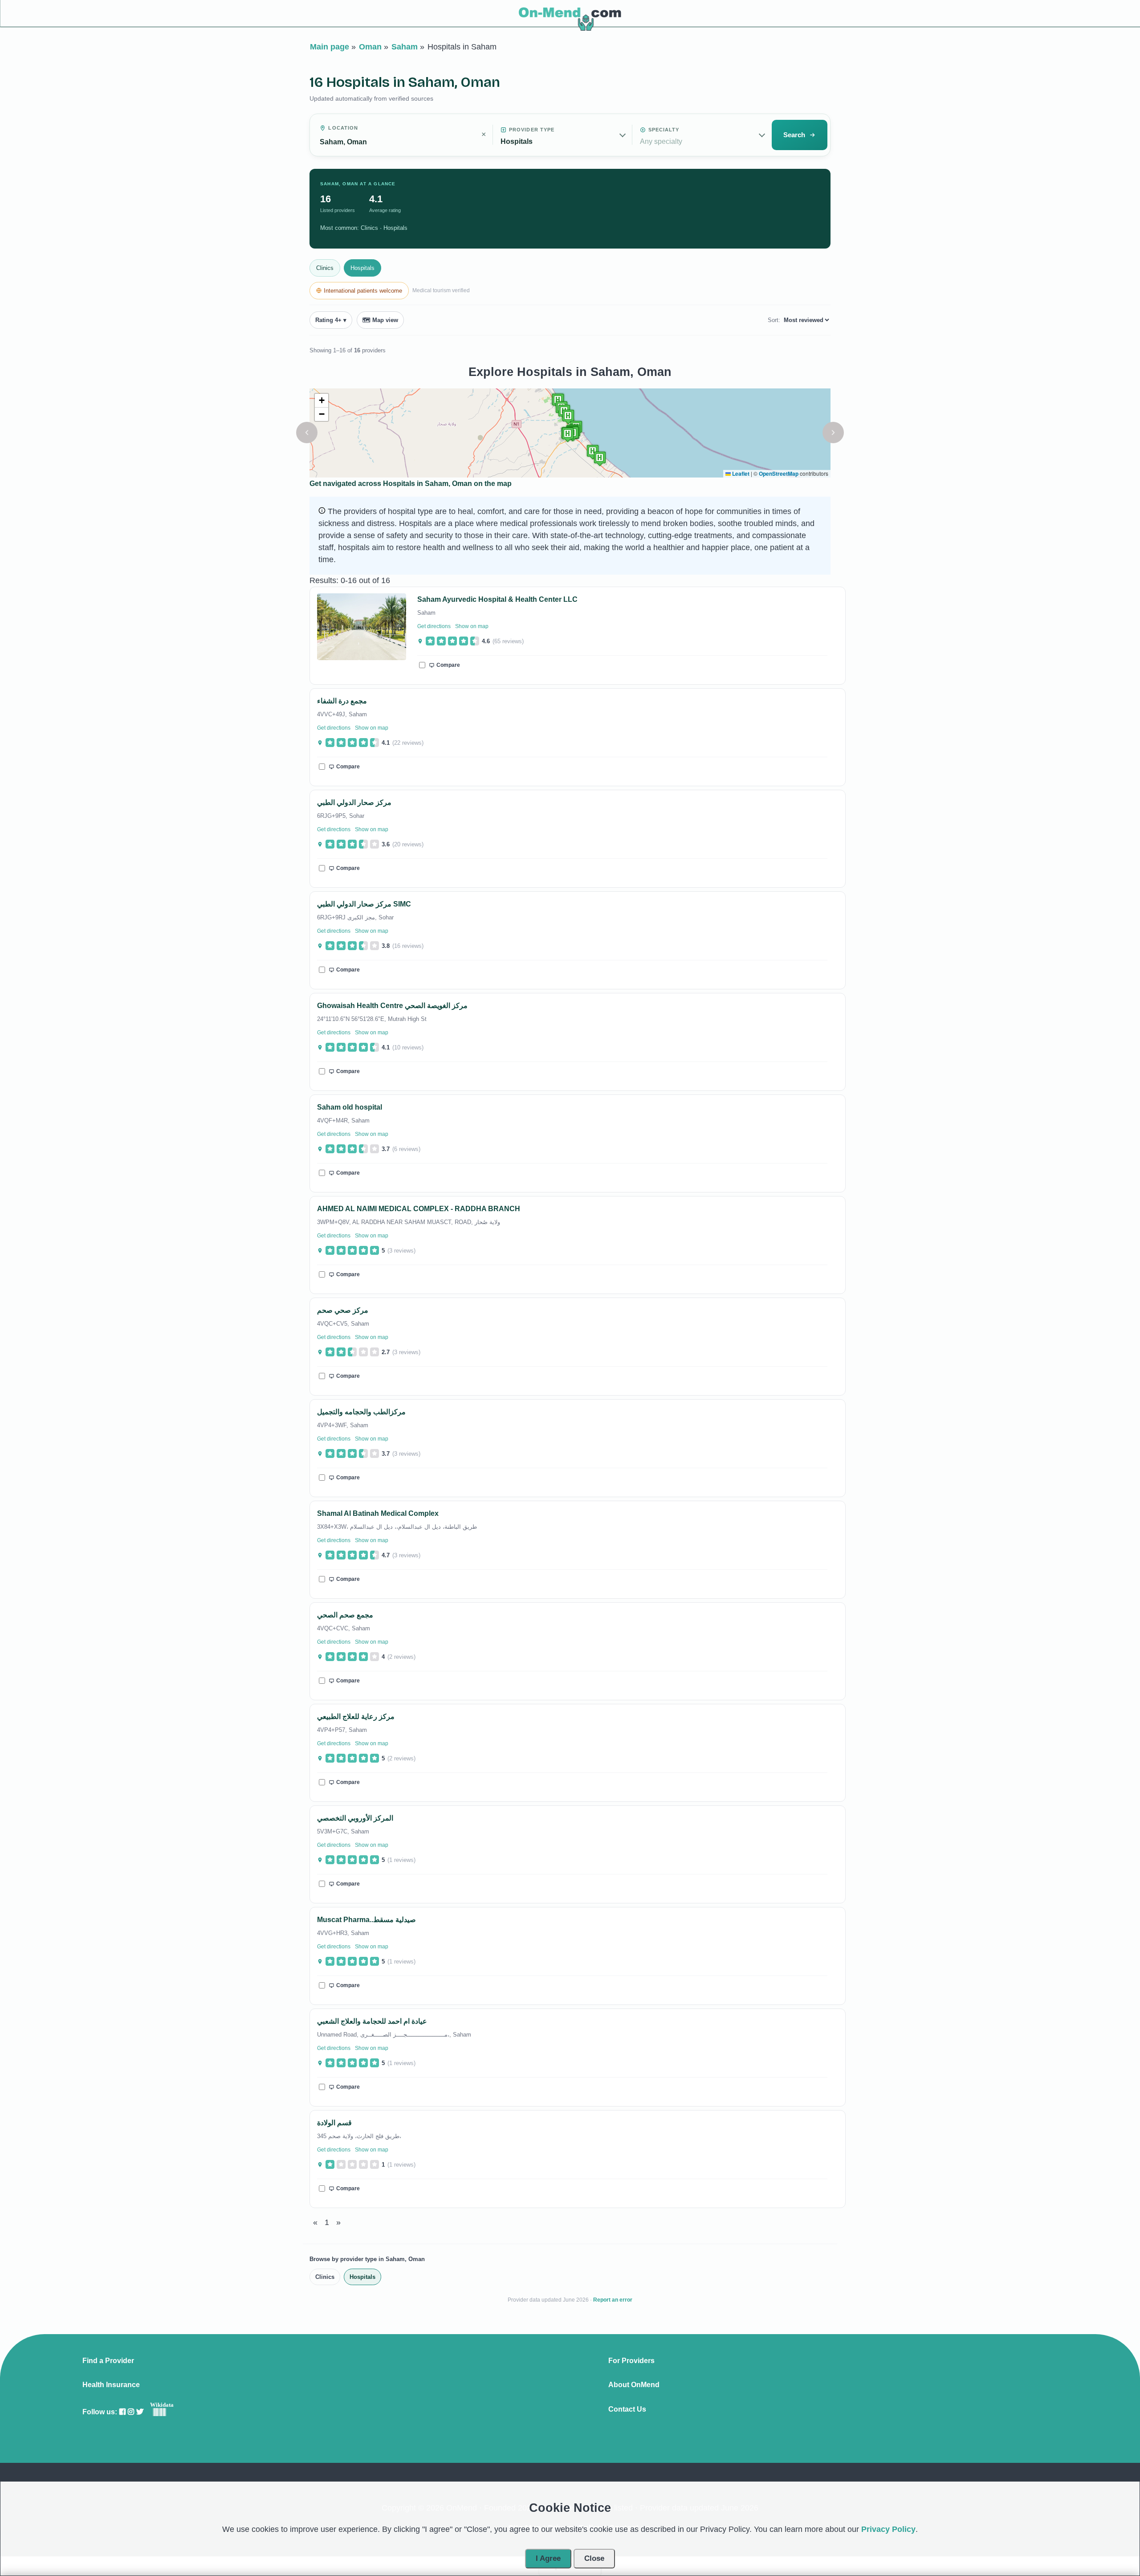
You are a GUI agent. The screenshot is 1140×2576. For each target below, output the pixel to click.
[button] (307, 433)
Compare (448, 665)
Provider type (532, 130)
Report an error (613, 2300)
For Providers (631, 2361)
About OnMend (634, 2385)
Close (594, 2558)
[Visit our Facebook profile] (122, 2412)
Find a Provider (108, 2361)
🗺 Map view (380, 320)
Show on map (472, 626)
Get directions (434, 626)
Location (343, 128)
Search (794, 135)
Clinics (325, 268)
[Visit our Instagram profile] (131, 2412)
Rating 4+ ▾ (331, 320)
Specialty (664, 130)
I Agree (548, 2558)
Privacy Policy (888, 2529)
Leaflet (740, 474)
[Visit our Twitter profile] (140, 2412)
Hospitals (362, 268)
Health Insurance (111, 2385)
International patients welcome (363, 291)
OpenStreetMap (779, 474)
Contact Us (627, 2409)
